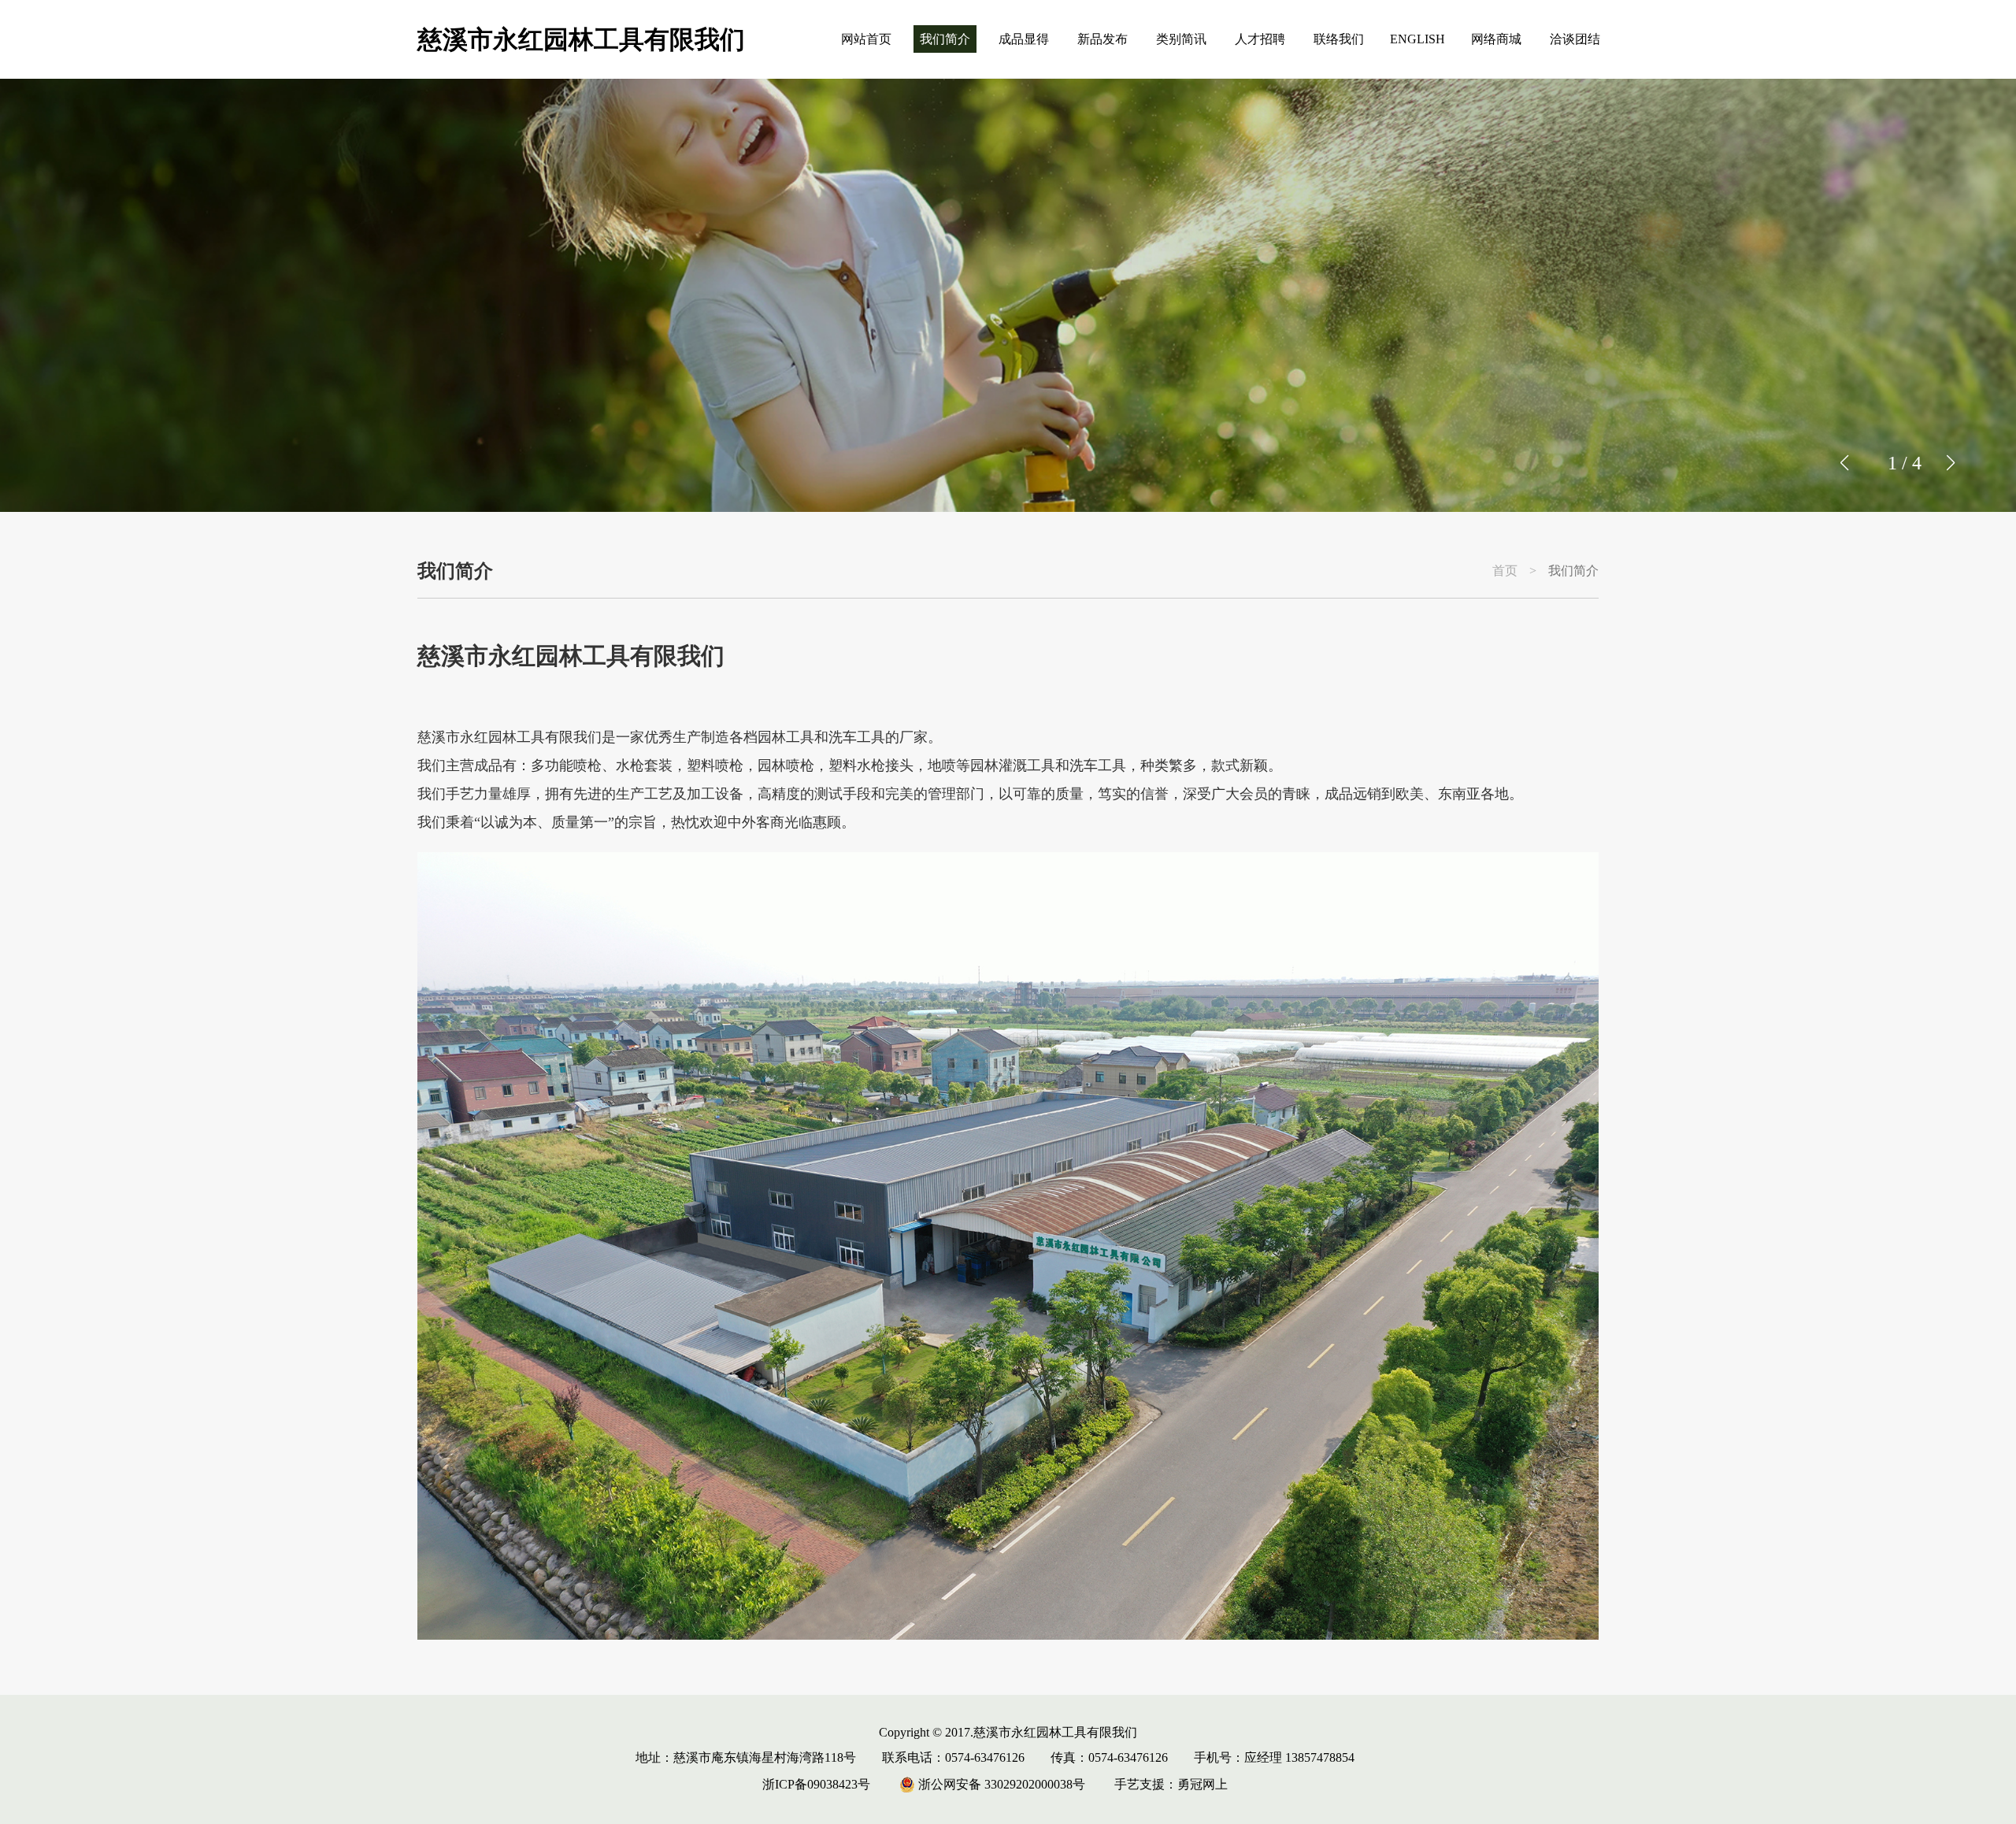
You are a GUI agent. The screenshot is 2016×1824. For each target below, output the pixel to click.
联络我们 (1339, 39)
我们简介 (945, 39)
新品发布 (1102, 39)
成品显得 (1024, 39)
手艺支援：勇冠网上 (1171, 1784)
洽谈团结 (1575, 39)
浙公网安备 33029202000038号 (1000, 1784)
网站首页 (866, 39)
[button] (1950, 463)
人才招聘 (1260, 39)
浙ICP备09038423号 (816, 1784)
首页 (1505, 571)
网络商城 (1496, 39)
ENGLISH (1417, 39)
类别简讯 (1181, 39)
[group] (1008, 295)
